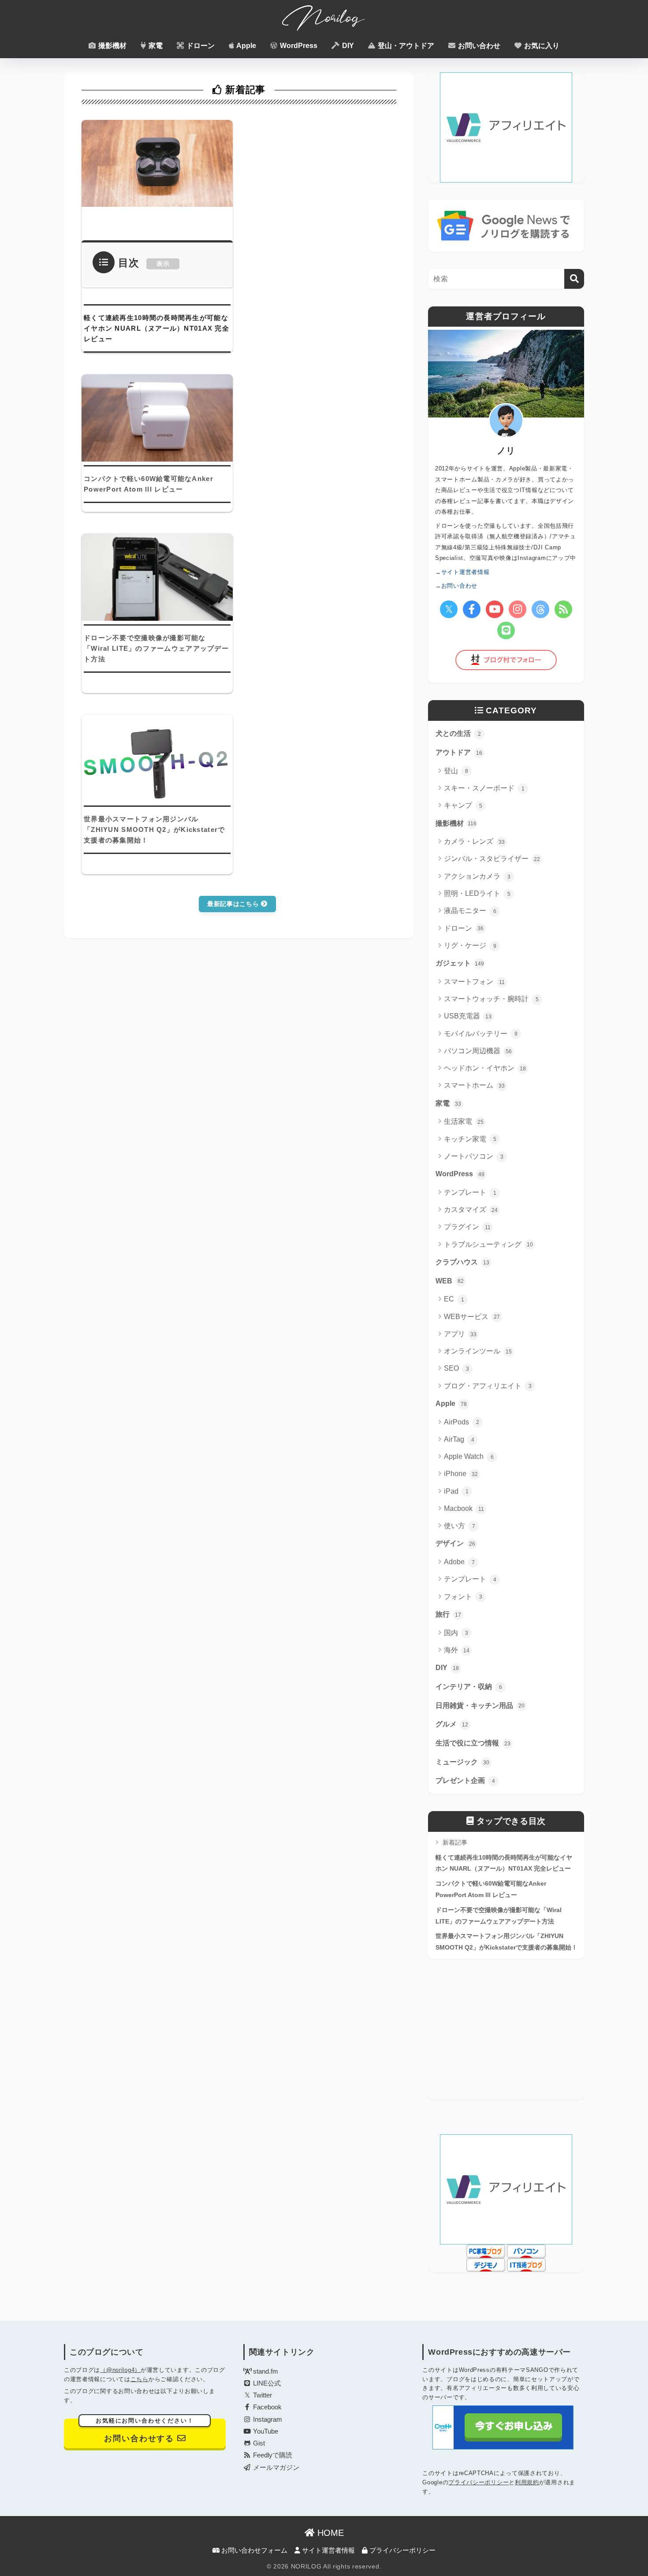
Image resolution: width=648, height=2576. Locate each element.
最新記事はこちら (234, 904)
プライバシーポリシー (479, 2482)
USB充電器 (468, 1016)
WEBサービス (472, 1317)
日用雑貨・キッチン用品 (480, 1706)
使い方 (460, 1526)
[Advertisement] (506, 2038)
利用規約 (527, 2482)
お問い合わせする (145, 2431)
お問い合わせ (478, 46)
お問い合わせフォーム (253, 2550)
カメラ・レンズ (474, 841)
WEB (450, 1281)
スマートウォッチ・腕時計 (491, 999)
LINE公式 (266, 2383)
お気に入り (541, 46)
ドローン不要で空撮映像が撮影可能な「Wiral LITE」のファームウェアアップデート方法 (499, 1916)
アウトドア (459, 752)
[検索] (574, 279)
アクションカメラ (477, 876)
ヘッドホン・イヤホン (485, 1068)
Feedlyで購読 (272, 2455)
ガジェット (460, 963)
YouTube (265, 2431)
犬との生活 (458, 733)
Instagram (267, 2419)
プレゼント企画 (465, 1780)
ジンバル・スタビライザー (492, 859)
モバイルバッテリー (481, 1034)
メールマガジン (275, 2468)
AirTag (459, 1439)
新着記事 (454, 1842)
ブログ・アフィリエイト (488, 1386)
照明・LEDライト (477, 893)
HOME (329, 2533)
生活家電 (464, 1121)
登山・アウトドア (405, 46)
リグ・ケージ (470, 945)
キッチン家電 (470, 1139)
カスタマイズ (471, 1210)
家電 (155, 46)
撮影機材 (112, 46)
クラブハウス (462, 1262)
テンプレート (470, 1192)
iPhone (461, 1474)
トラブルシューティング (488, 1244)
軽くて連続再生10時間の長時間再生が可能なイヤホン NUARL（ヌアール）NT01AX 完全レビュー (504, 1863)
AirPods (462, 1422)
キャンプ (463, 805)
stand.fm (265, 2371)
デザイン (455, 1543)
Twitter (262, 2395)
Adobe (459, 1562)
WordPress (298, 46)
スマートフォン (474, 982)
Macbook (464, 1508)
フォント (463, 1597)
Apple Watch (469, 1456)
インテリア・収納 (469, 1687)
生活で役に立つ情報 (473, 1743)
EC (454, 1299)
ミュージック (462, 1762)
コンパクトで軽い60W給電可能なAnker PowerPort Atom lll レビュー (491, 1889)
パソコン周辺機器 (478, 1051)
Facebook (266, 2407)
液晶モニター (470, 911)
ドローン (200, 46)
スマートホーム (474, 1085)
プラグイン (467, 1227)
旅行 (448, 1614)
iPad (456, 1491)
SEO (456, 1368)
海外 (457, 1650)
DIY (347, 46)
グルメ (452, 1724)
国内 (456, 1633)
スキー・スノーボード (484, 788)
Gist (258, 2443)
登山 (456, 771)
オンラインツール (478, 1351)
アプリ (460, 1334)
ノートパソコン (474, 1156)
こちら (140, 2379)
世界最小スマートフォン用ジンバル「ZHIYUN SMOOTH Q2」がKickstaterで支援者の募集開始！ (506, 1942)
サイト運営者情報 (328, 2550)
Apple (246, 46)
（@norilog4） (120, 2370)
